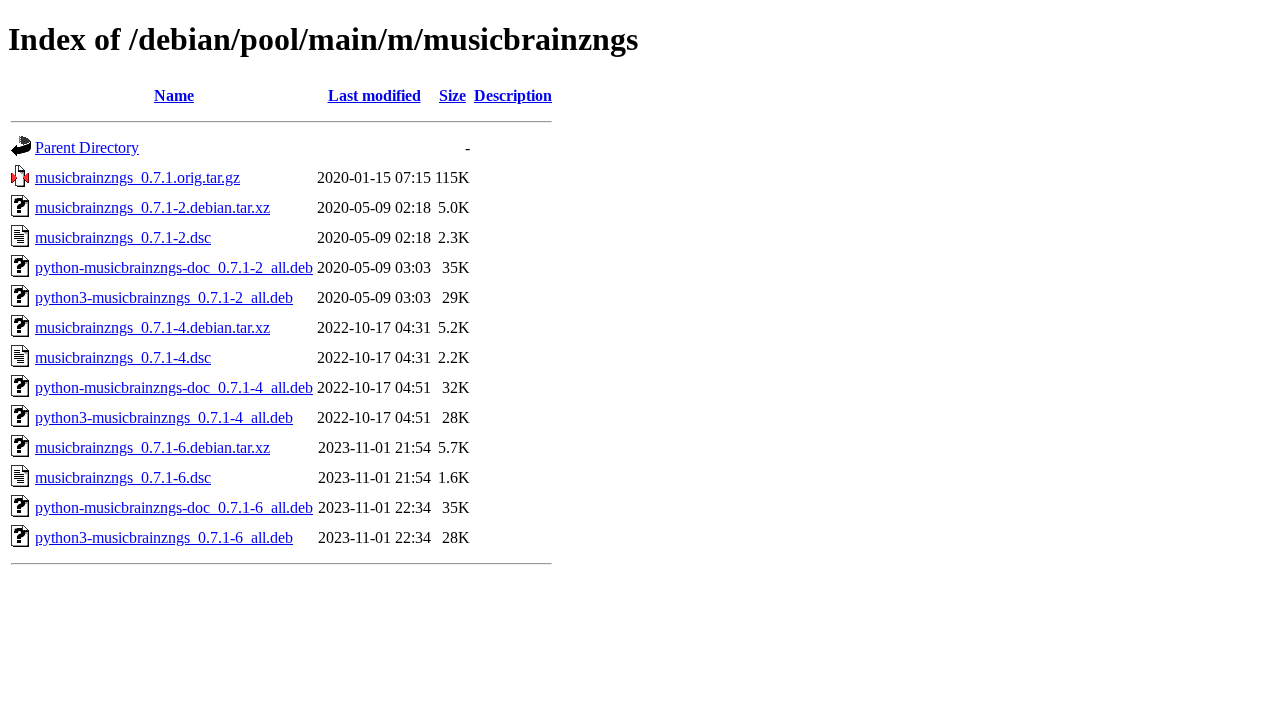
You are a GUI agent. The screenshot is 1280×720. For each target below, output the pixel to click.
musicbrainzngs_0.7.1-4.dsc (123, 357)
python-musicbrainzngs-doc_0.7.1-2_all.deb (174, 267)
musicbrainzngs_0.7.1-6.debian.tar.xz (152, 447)
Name (174, 95)
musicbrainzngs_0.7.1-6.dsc (123, 477)
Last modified (374, 95)
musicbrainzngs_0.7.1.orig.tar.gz (137, 177)
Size (452, 95)
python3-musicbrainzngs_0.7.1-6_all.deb (164, 537)
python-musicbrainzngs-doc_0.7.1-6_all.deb (174, 507)
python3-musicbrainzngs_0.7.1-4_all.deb (164, 417)
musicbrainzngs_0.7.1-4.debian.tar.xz (152, 327)
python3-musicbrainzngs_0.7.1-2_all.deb (164, 297)
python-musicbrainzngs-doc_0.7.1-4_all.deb (174, 387)
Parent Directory (87, 147)
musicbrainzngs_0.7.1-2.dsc (123, 237)
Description (513, 95)
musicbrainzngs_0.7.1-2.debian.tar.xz (152, 207)
